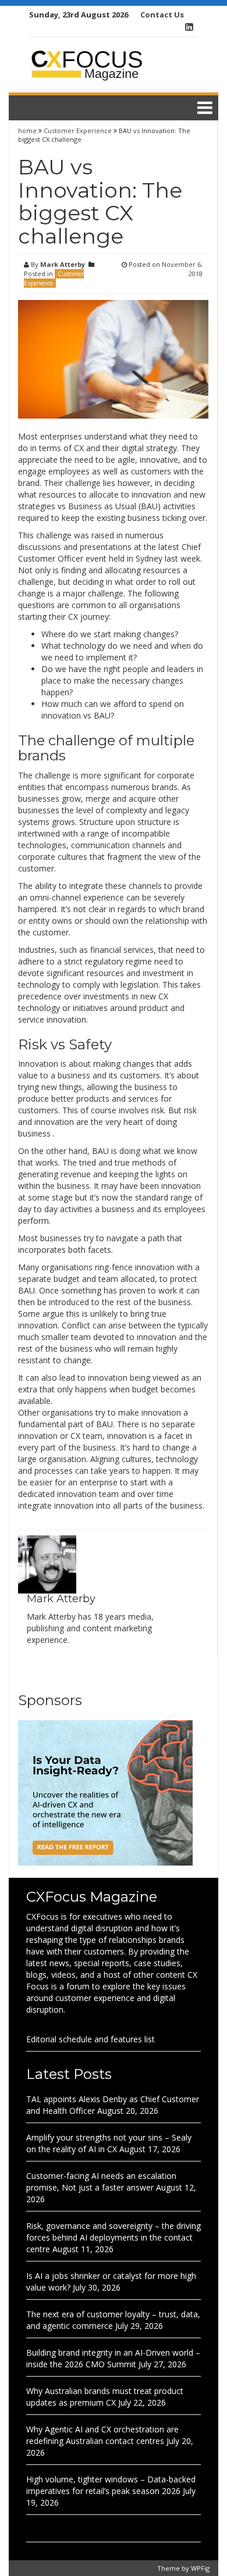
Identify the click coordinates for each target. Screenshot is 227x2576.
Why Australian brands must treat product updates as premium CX (105, 2397)
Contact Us (162, 15)
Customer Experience (78, 131)
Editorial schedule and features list (91, 2039)
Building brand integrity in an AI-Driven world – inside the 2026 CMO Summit (113, 2358)
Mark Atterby (63, 264)
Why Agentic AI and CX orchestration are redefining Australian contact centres (102, 2435)
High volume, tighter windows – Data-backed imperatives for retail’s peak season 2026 (111, 2485)
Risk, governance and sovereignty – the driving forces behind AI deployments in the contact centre (114, 2237)
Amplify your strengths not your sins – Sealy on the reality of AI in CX (109, 2143)
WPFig (200, 2568)
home (28, 131)
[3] (105, 1792)
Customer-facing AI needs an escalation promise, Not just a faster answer (101, 2182)
